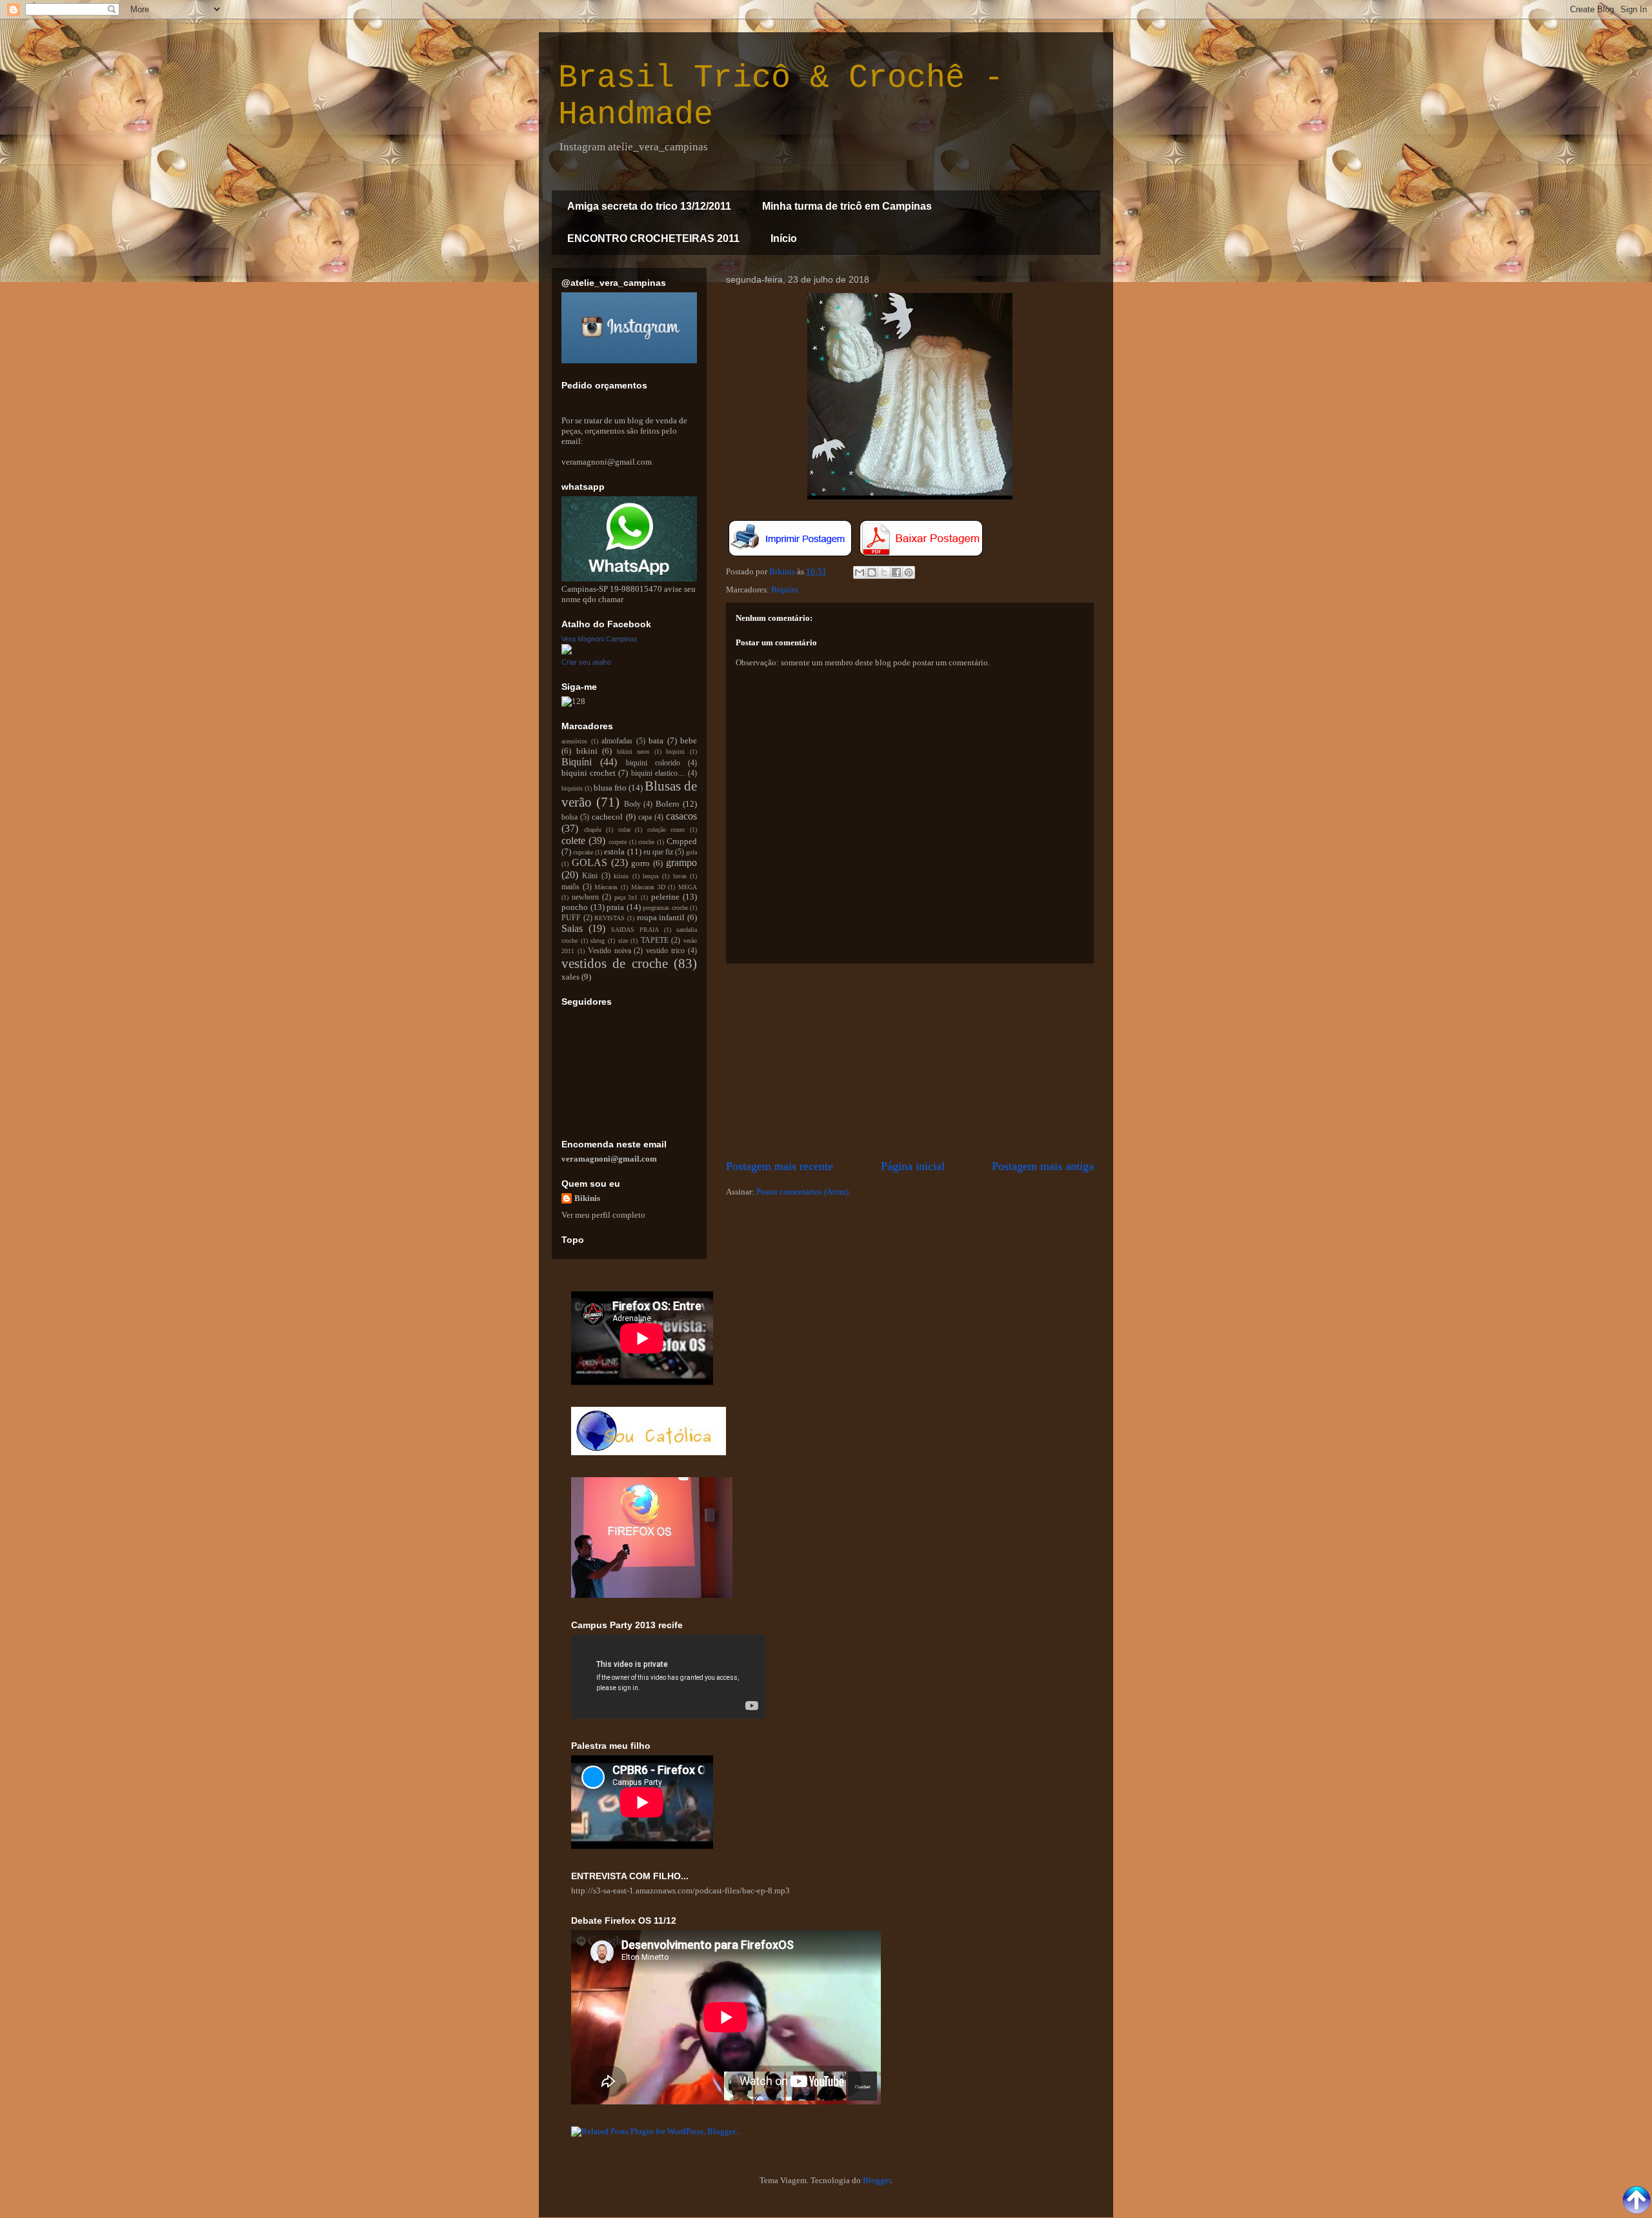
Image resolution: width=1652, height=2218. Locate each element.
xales (570, 977)
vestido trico (665, 951)
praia (615, 907)
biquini (675, 751)
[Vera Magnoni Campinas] (567, 651)
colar (624, 830)
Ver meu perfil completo (603, 1215)
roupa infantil (661, 917)
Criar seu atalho (586, 662)
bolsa (569, 817)
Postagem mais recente (780, 1166)
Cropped (682, 841)
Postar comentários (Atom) (802, 1192)
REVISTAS (609, 918)
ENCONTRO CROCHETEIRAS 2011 (653, 238)
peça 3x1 (626, 897)
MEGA (688, 887)
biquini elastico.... (658, 773)
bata (656, 741)
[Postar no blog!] (872, 572)
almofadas (617, 741)
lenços (651, 876)
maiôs (570, 887)
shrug (598, 941)
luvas (680, 876)
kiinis (621, 876)
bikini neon (633, 751)
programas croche (665, 908)
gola (691, 852)
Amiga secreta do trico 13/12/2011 (649, 206)
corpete (618, 842)
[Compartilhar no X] (884, 572)
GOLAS (589, 862)
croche (646, 842)
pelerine (665, 897)
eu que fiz (658, 852)
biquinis (572, 788)
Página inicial (913, 1166)
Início (784, 238)
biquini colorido (653, 763)
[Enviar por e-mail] (860, 572)
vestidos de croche (615, 963)
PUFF (571, 918)
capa (645, 817)
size (623, 941)
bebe (689, 741)
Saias (572, 928)
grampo (681, 862)
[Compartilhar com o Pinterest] (909, 572)
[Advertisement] (910, 1061)
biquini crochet (589, 773)
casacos (681, 816)
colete (573, 841)
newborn (585, 897)
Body (632, 804)
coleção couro (666, 830)
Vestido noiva (609, 951)
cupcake (583, 852)
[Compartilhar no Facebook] (896, 572)
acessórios (574, 741)
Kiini (590, 876)
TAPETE (655, 941)
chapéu (593, 830)
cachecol (607, 817)
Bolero (668, 804)
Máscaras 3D (648, 887)
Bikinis (587, 1198)
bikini (587, 751)
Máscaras (606, 887)
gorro (640, 863)
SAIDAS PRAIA (635, 930)
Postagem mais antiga (1043, 1166)
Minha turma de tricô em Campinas (847, 206)
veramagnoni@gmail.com (609, 1159)
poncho (575, 907)
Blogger (877, 2180)
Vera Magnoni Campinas (599, 639)
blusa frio (610, 788)
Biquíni (785, 590)
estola (614, 852)
